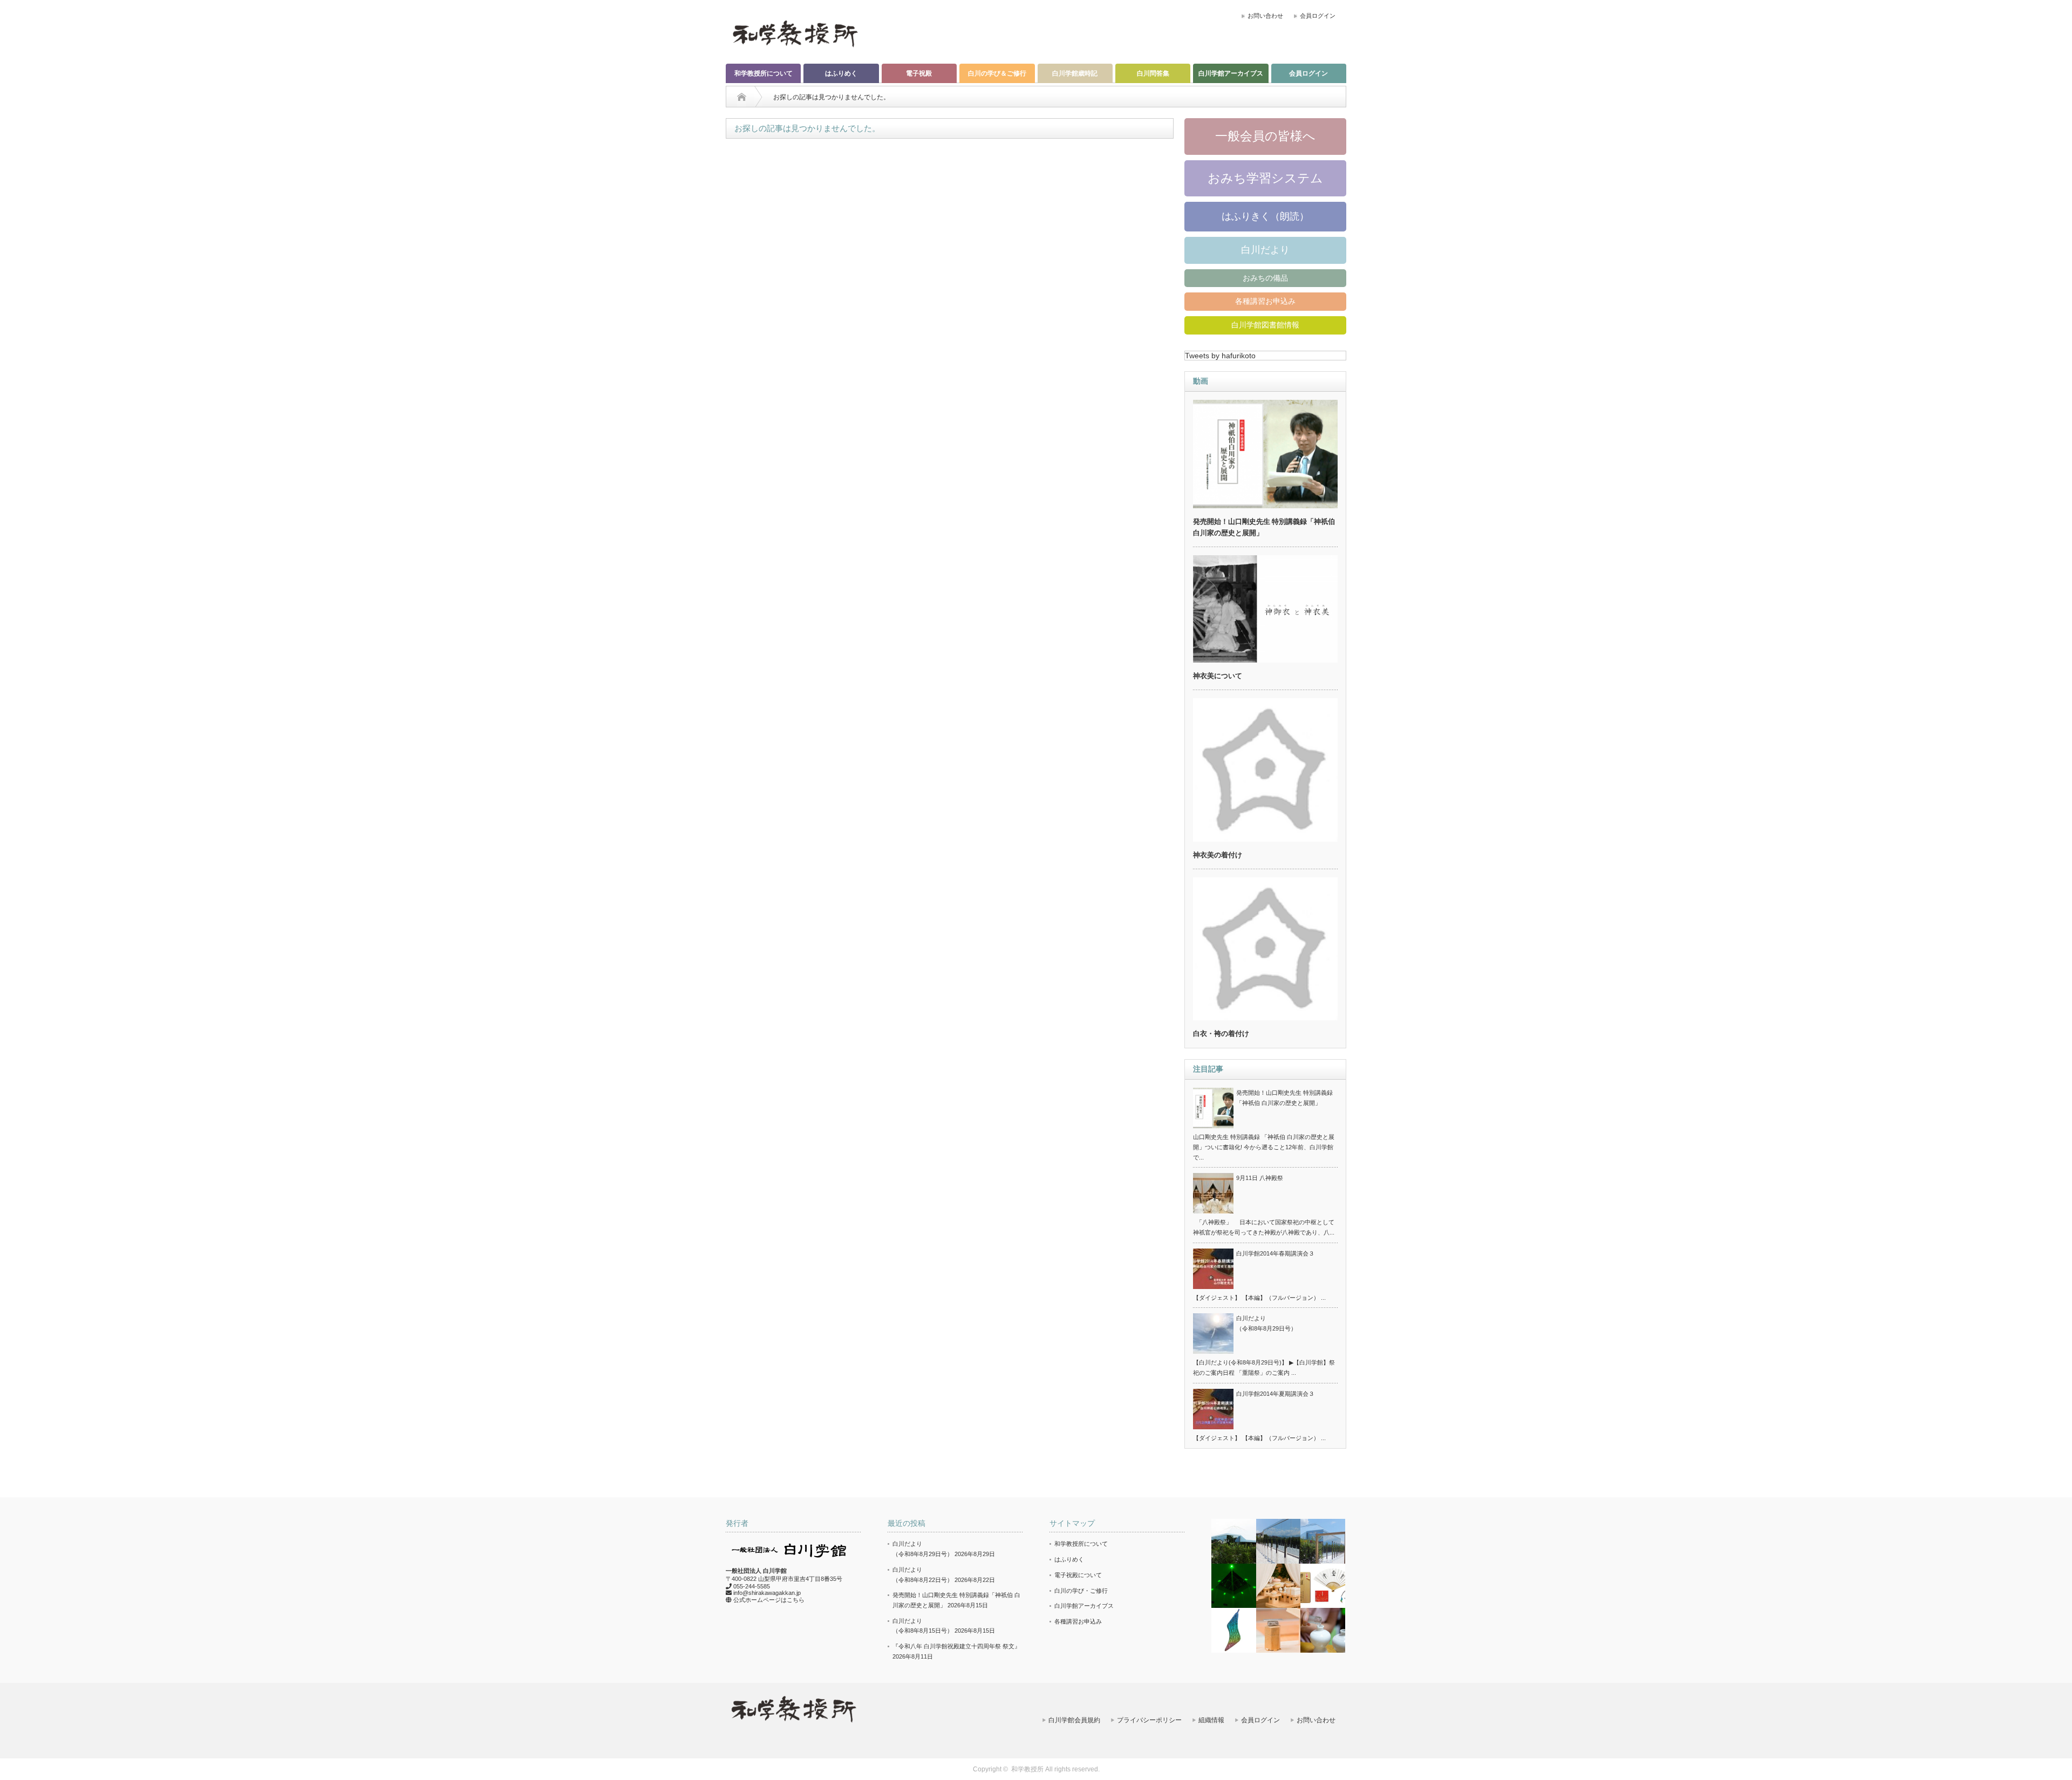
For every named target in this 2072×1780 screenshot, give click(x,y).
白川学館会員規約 (1074, 1720)
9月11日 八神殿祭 (1260, 1178)
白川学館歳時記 (1075, 73)
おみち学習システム (1265, 178)
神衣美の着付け (1218, 855)
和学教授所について (764, 73)
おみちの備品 (1265, 278)
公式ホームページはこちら (769, 1600)
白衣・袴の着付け (1221, 1034)
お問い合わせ (1265, 16)
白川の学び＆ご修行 (997, 73)
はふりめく (841, 73)
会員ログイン (1318, 16)
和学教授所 (1027, 1769)
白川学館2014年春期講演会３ (1275, 1253)
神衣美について (1218, 676)
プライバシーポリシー (1149, 1720)
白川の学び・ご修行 (1081, 1591)
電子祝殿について (1078, 1575)
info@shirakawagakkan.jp (767, 1593)
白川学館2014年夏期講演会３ (1275, 1394)
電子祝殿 (919, 73)
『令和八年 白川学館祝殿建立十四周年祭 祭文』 (956, 1646)
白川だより (1265, 250)
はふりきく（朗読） (1265, 216)
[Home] (742, 97)
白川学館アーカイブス (1231, 73)
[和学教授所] (795, 33)
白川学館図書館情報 (1265, 325)
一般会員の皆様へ (1265, 136)
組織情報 (1211, 1720)
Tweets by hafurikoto (1220, 356)
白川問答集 (1153, 73)
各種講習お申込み (1265, 301)
